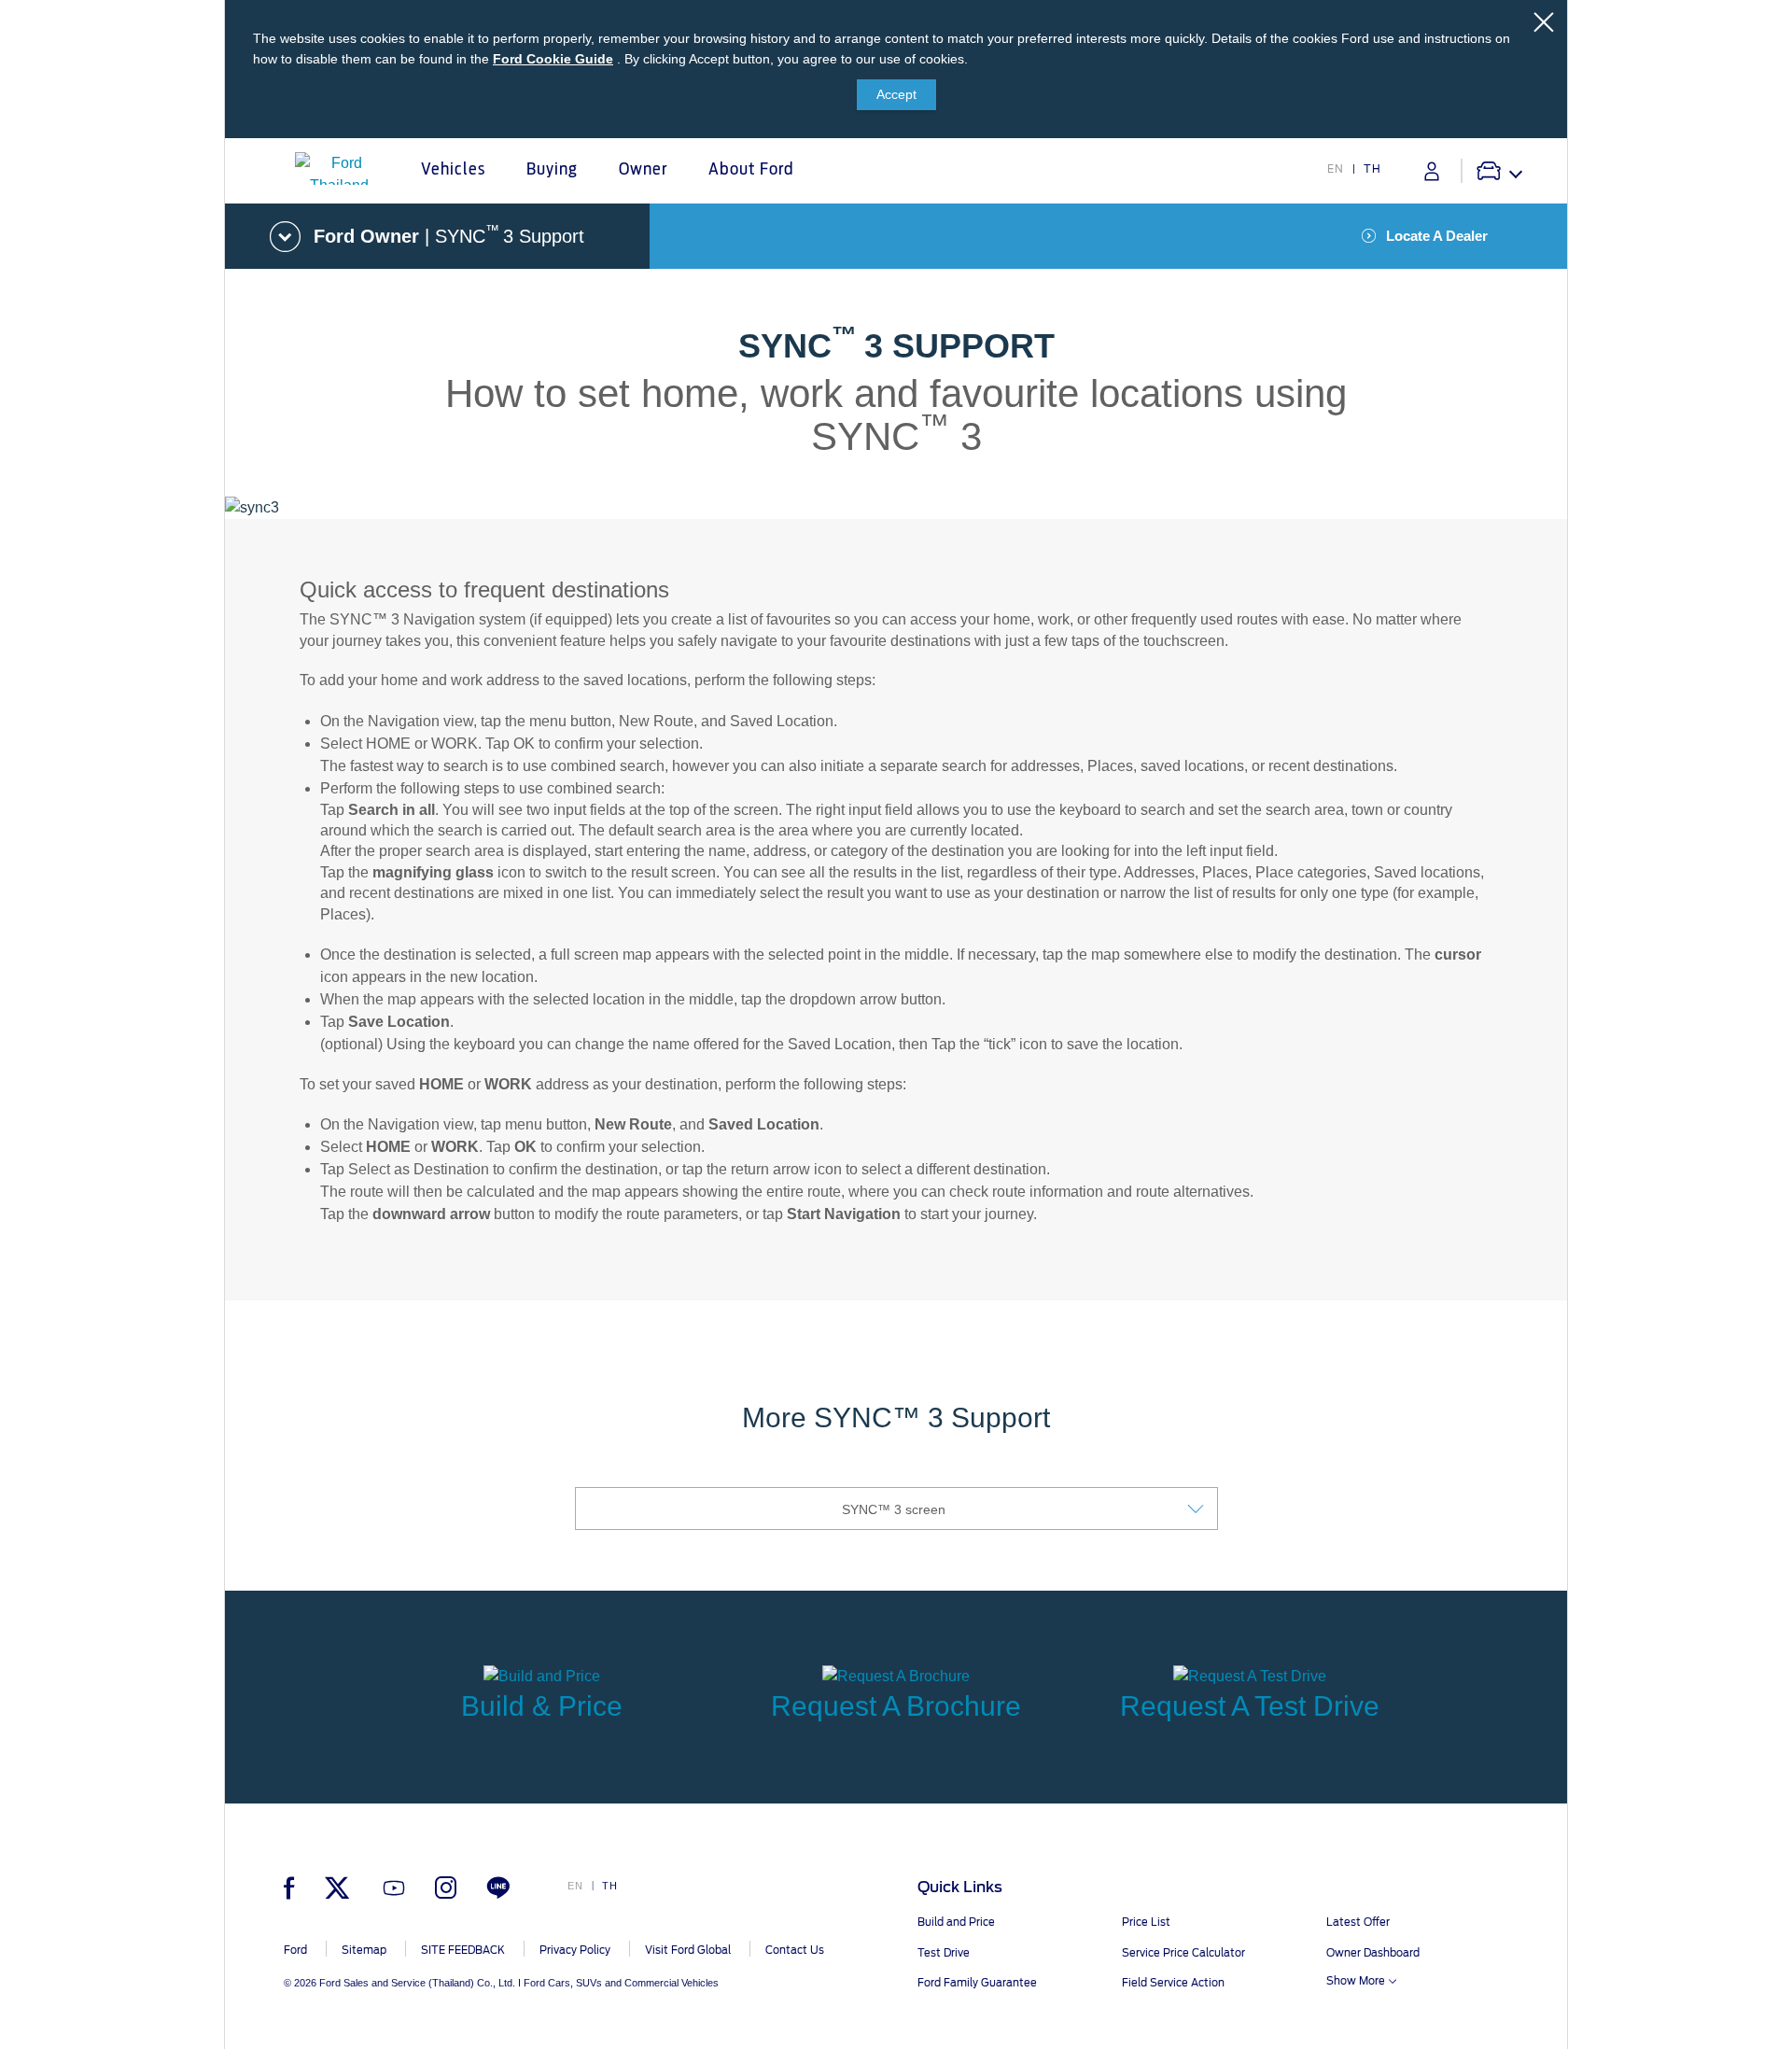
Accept (896, 94)
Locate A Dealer (1437, 236)
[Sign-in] (1432, 171)
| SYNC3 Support (449, 234)
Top (1584, 1961)
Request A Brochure (896, 1706)
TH (1372, 169)
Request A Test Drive (1250, 1706)
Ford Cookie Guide (553, 59)
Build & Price (542, 1706)
